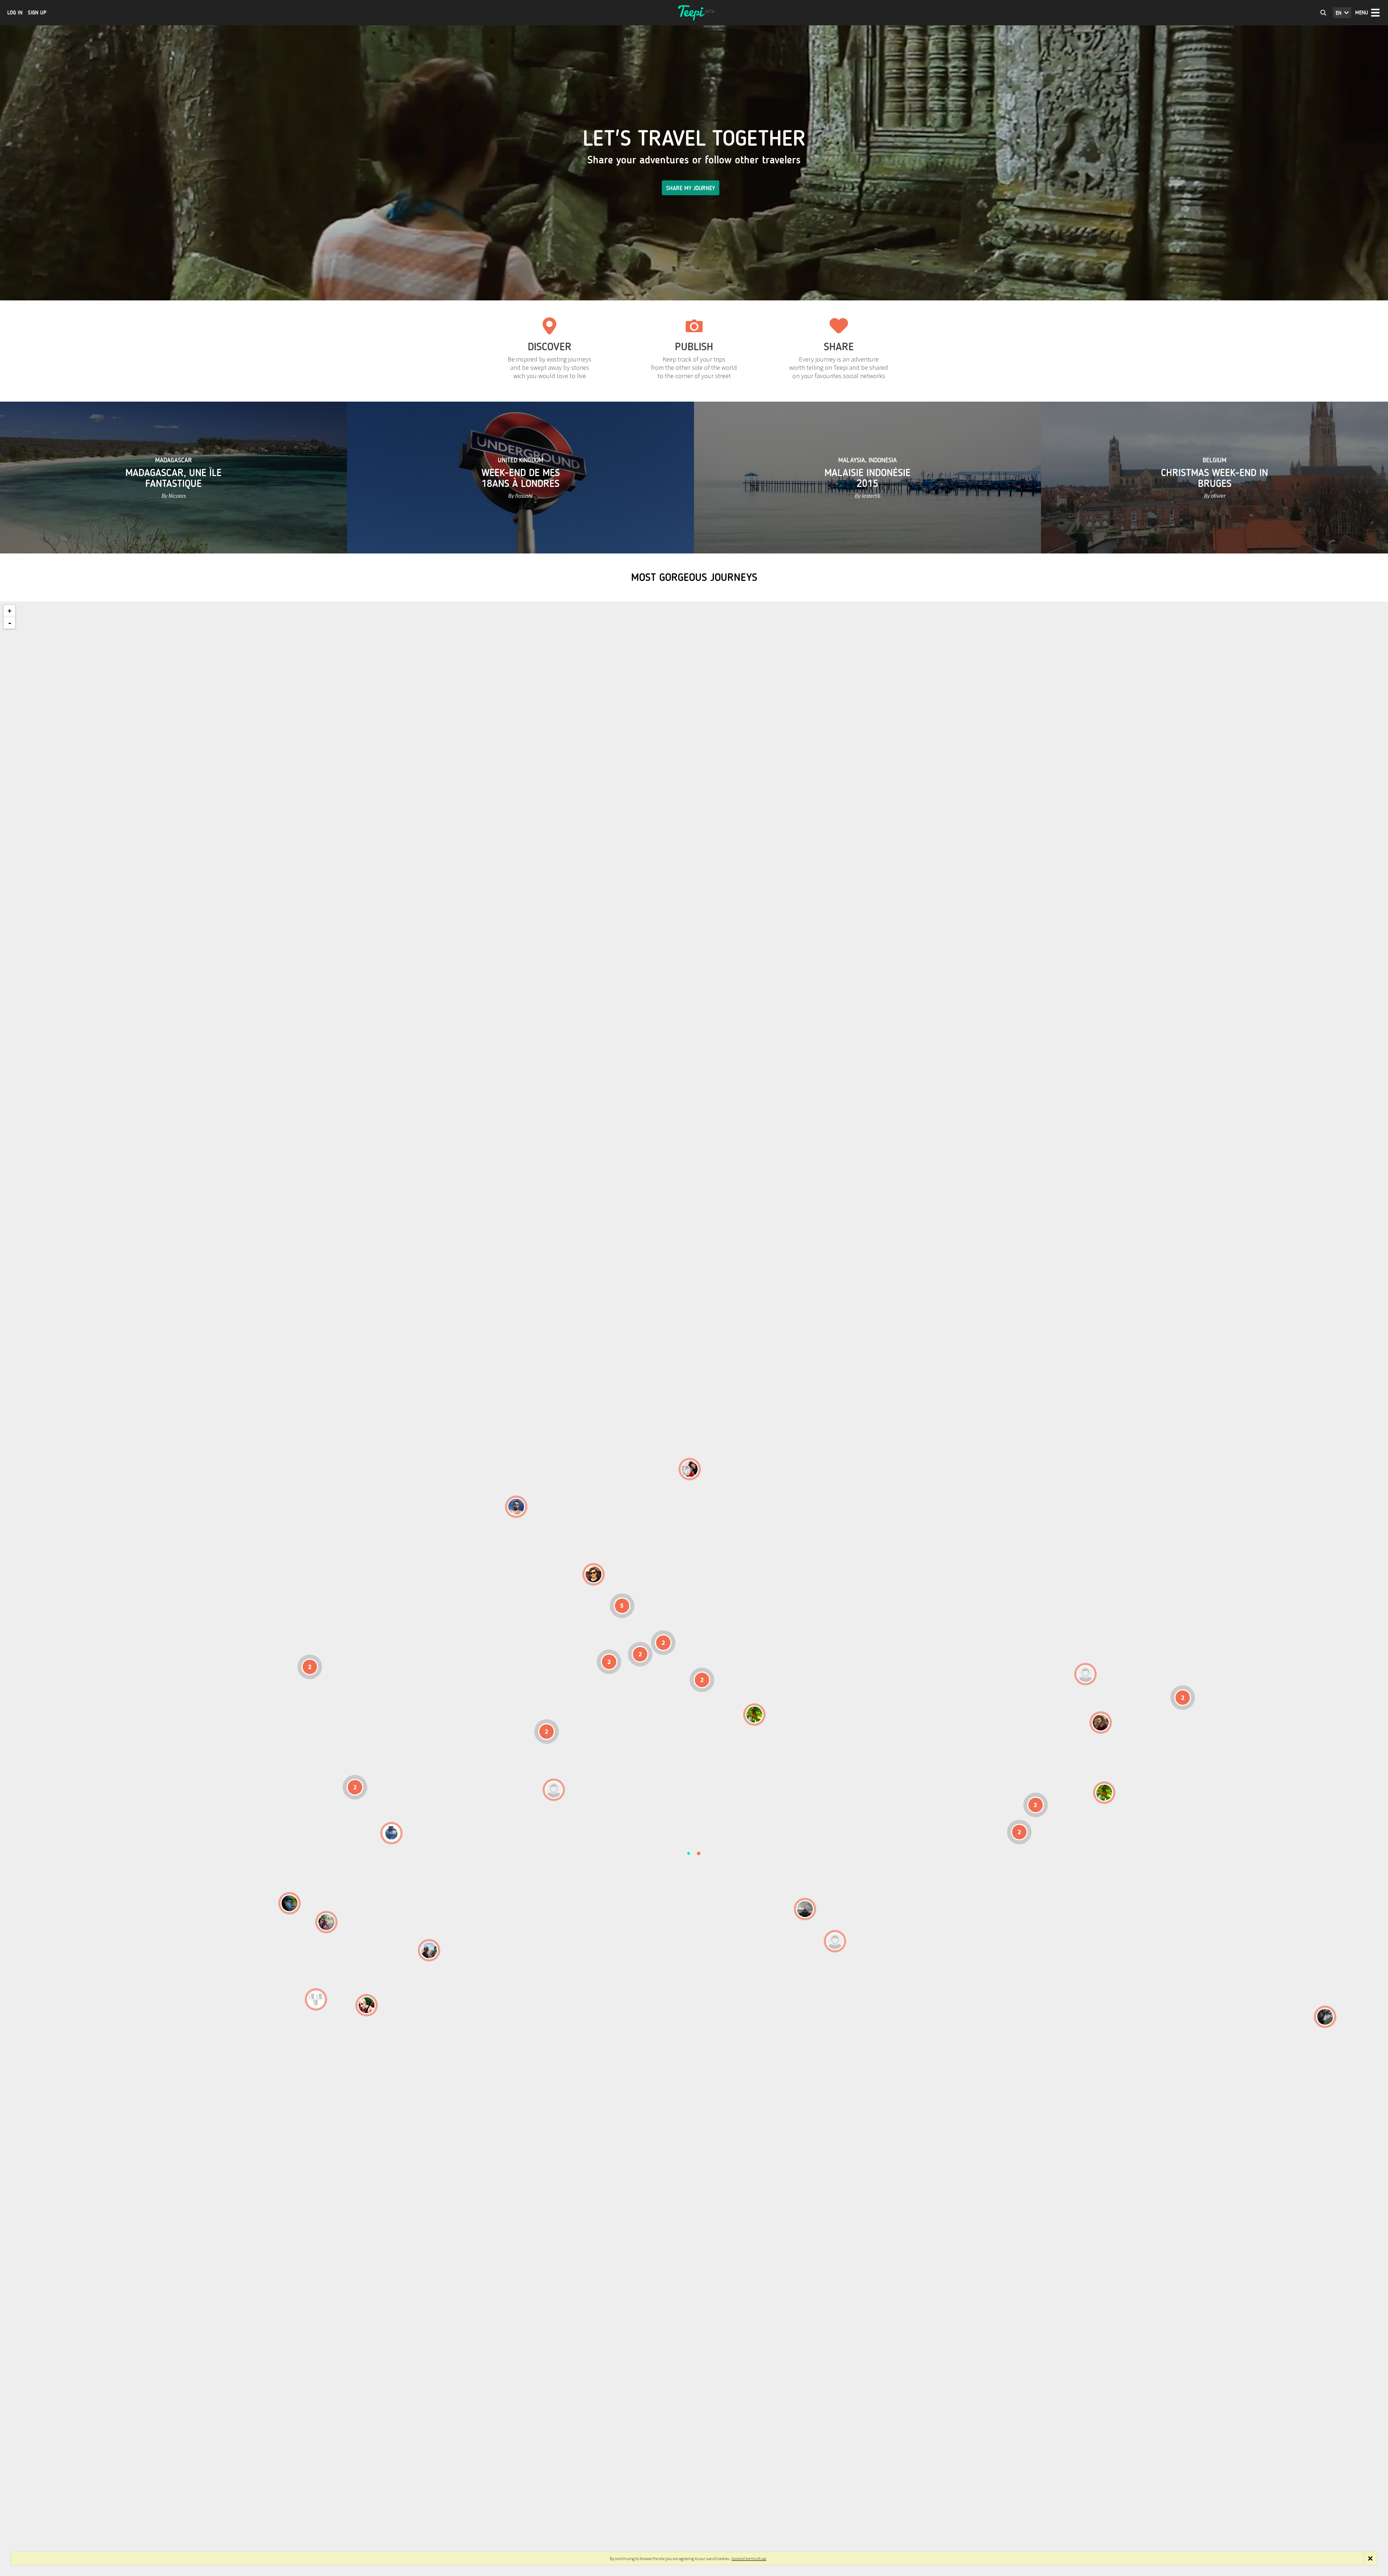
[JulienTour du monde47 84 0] (1085, 1674)
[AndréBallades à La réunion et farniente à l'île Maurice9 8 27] (835, 1941)
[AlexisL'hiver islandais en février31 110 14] (516, 1507)
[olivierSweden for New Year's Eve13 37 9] (690, 1469)
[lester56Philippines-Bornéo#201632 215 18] (1104, 1793)
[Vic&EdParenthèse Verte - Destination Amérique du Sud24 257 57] (326, 1922)
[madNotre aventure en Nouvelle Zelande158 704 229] (1325, 2017)
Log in (15, 13)
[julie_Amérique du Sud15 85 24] (367, 2005)
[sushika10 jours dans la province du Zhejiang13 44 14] (1101, 1723)
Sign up (37, 13)
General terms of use (749, 2558)
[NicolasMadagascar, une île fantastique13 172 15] (805, 1909)
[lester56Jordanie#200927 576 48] (754, 1715)
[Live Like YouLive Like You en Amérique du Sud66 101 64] (316, 1999)
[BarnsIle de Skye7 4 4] (594, 1574)
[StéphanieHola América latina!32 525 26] (290, 1903)
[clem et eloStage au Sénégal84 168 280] (554, 1790)
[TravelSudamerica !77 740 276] (391, 1833)
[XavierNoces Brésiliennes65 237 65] (429, 1950)
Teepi (694, 13)
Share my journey (691, 188)
